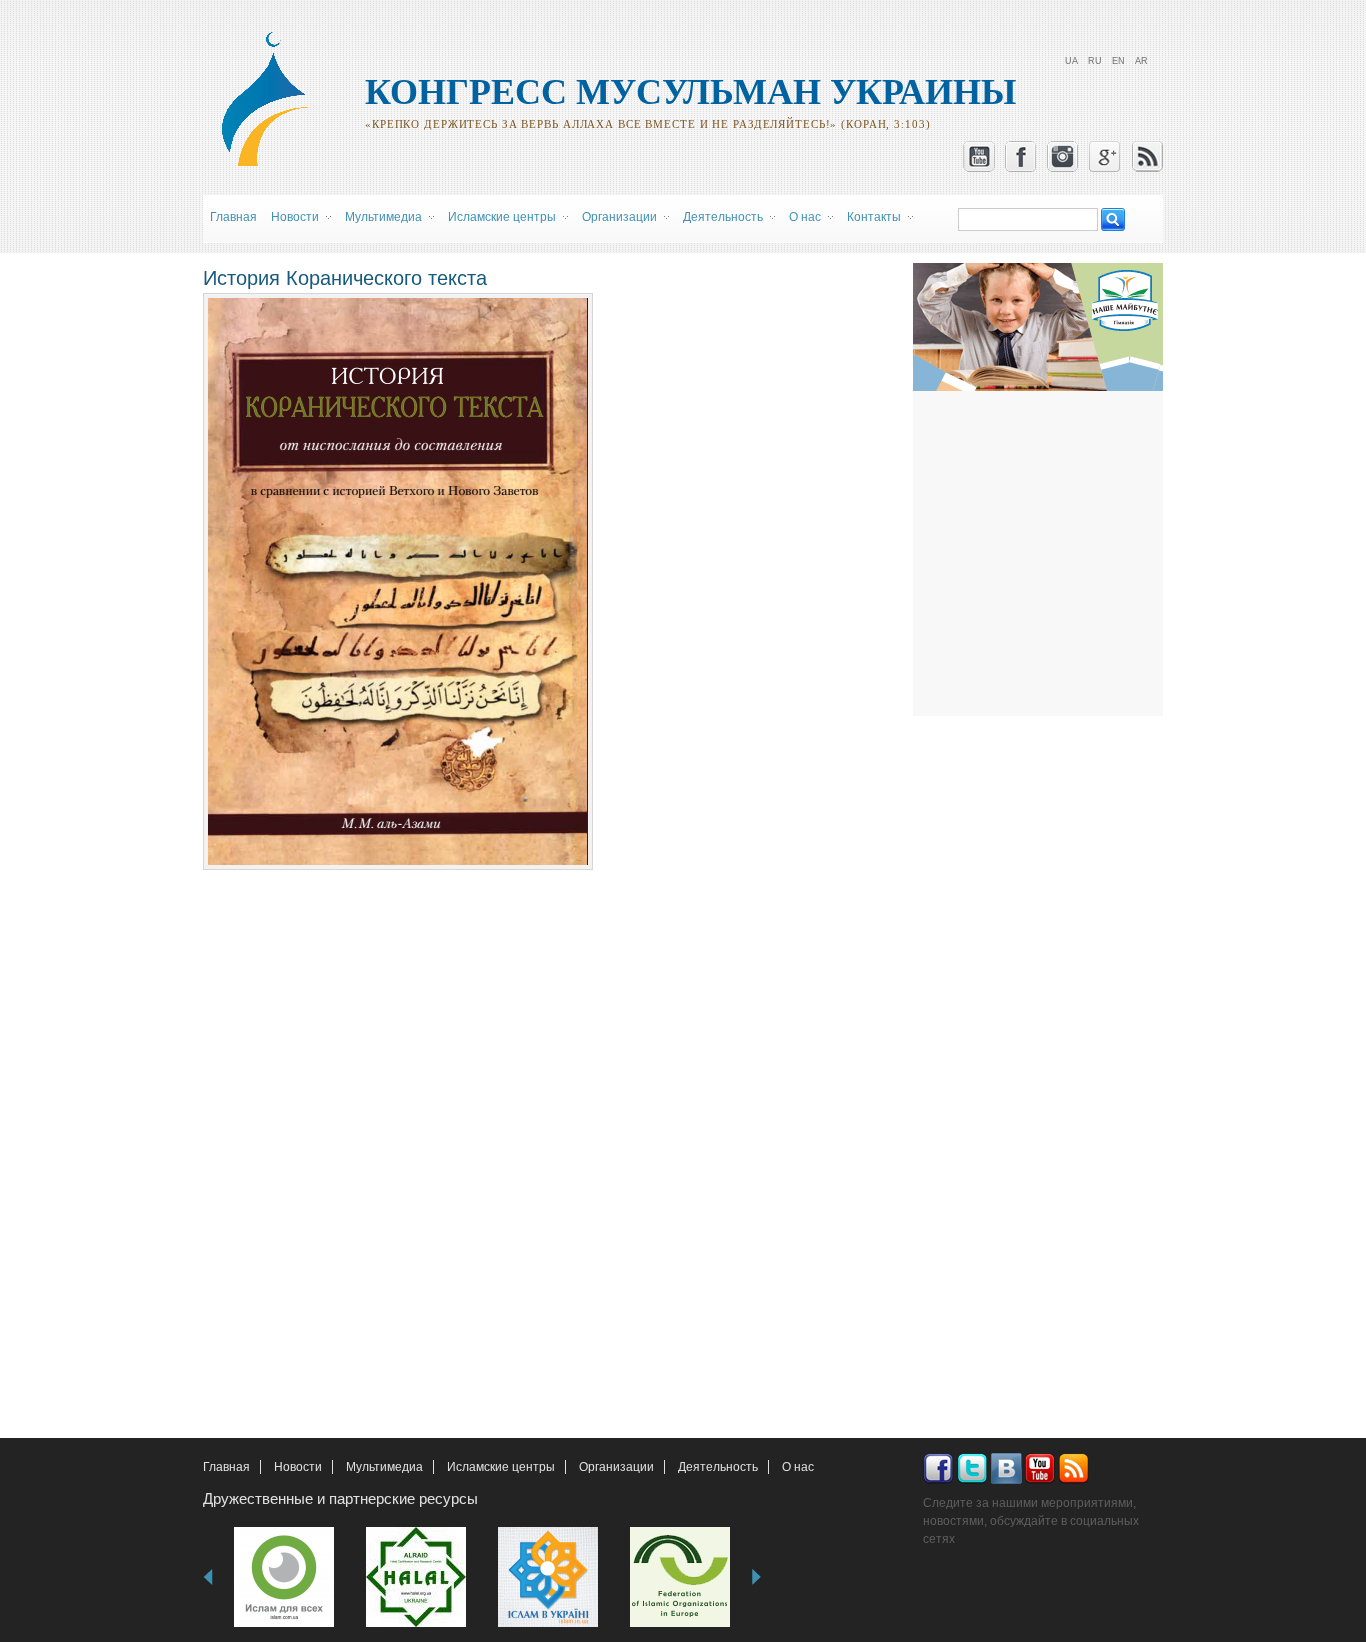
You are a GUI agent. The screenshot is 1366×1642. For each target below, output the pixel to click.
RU (1095, 61)
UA (1071, 61)
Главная (233, 217)
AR (1141, 61)
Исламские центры (501, 1467)
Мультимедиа (384, 1467)
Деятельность (718, 1467)
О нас (798, 1467)
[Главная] (274, 163)
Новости (298, 1467)
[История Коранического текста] (398, 861)
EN (1118, 61)
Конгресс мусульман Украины (690, 92)
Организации (616, 1467)
